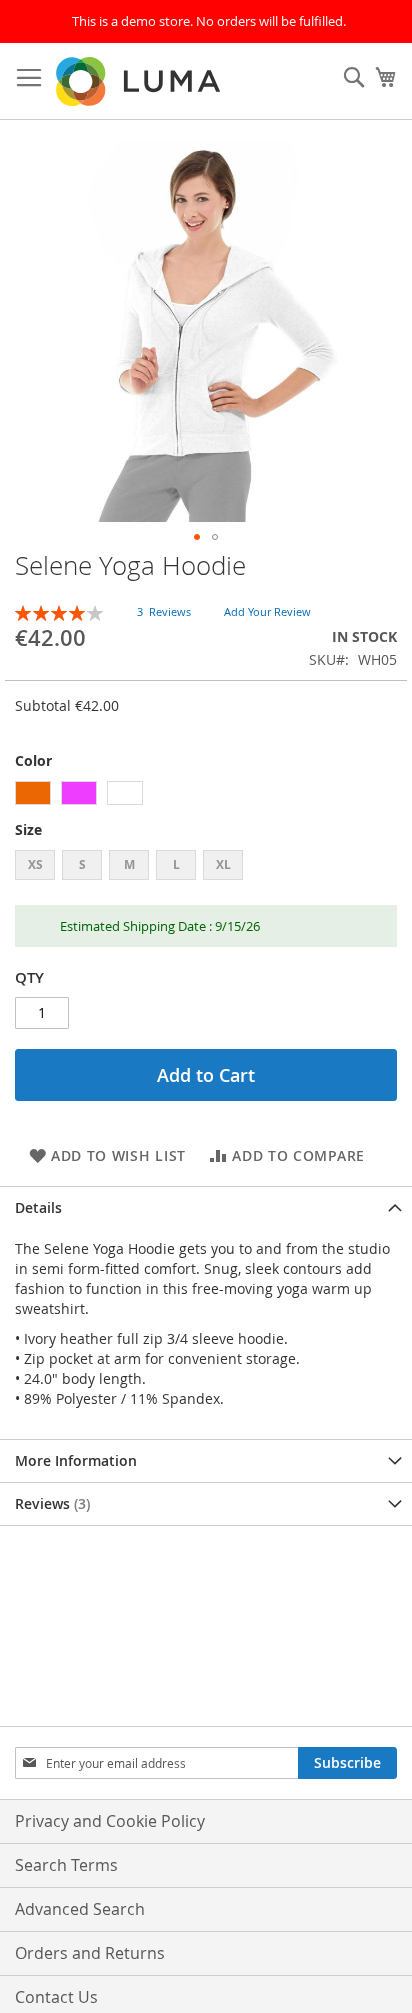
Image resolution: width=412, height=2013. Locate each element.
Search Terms (66, 1865)
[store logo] (140, 81)
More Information (76, 1460)
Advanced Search (80, 1909)
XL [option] (223, 864)
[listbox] (206, 795)
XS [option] (35, 864)
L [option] (176, 864)
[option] (33, 793)
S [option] (82, 864)
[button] (197, 537)
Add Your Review (267, 611)
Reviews (50, 1503)
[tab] (206, 1207)
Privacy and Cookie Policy (110, 1821)
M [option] (129, 864)
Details (38, 1207)
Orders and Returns (90, 1953)
